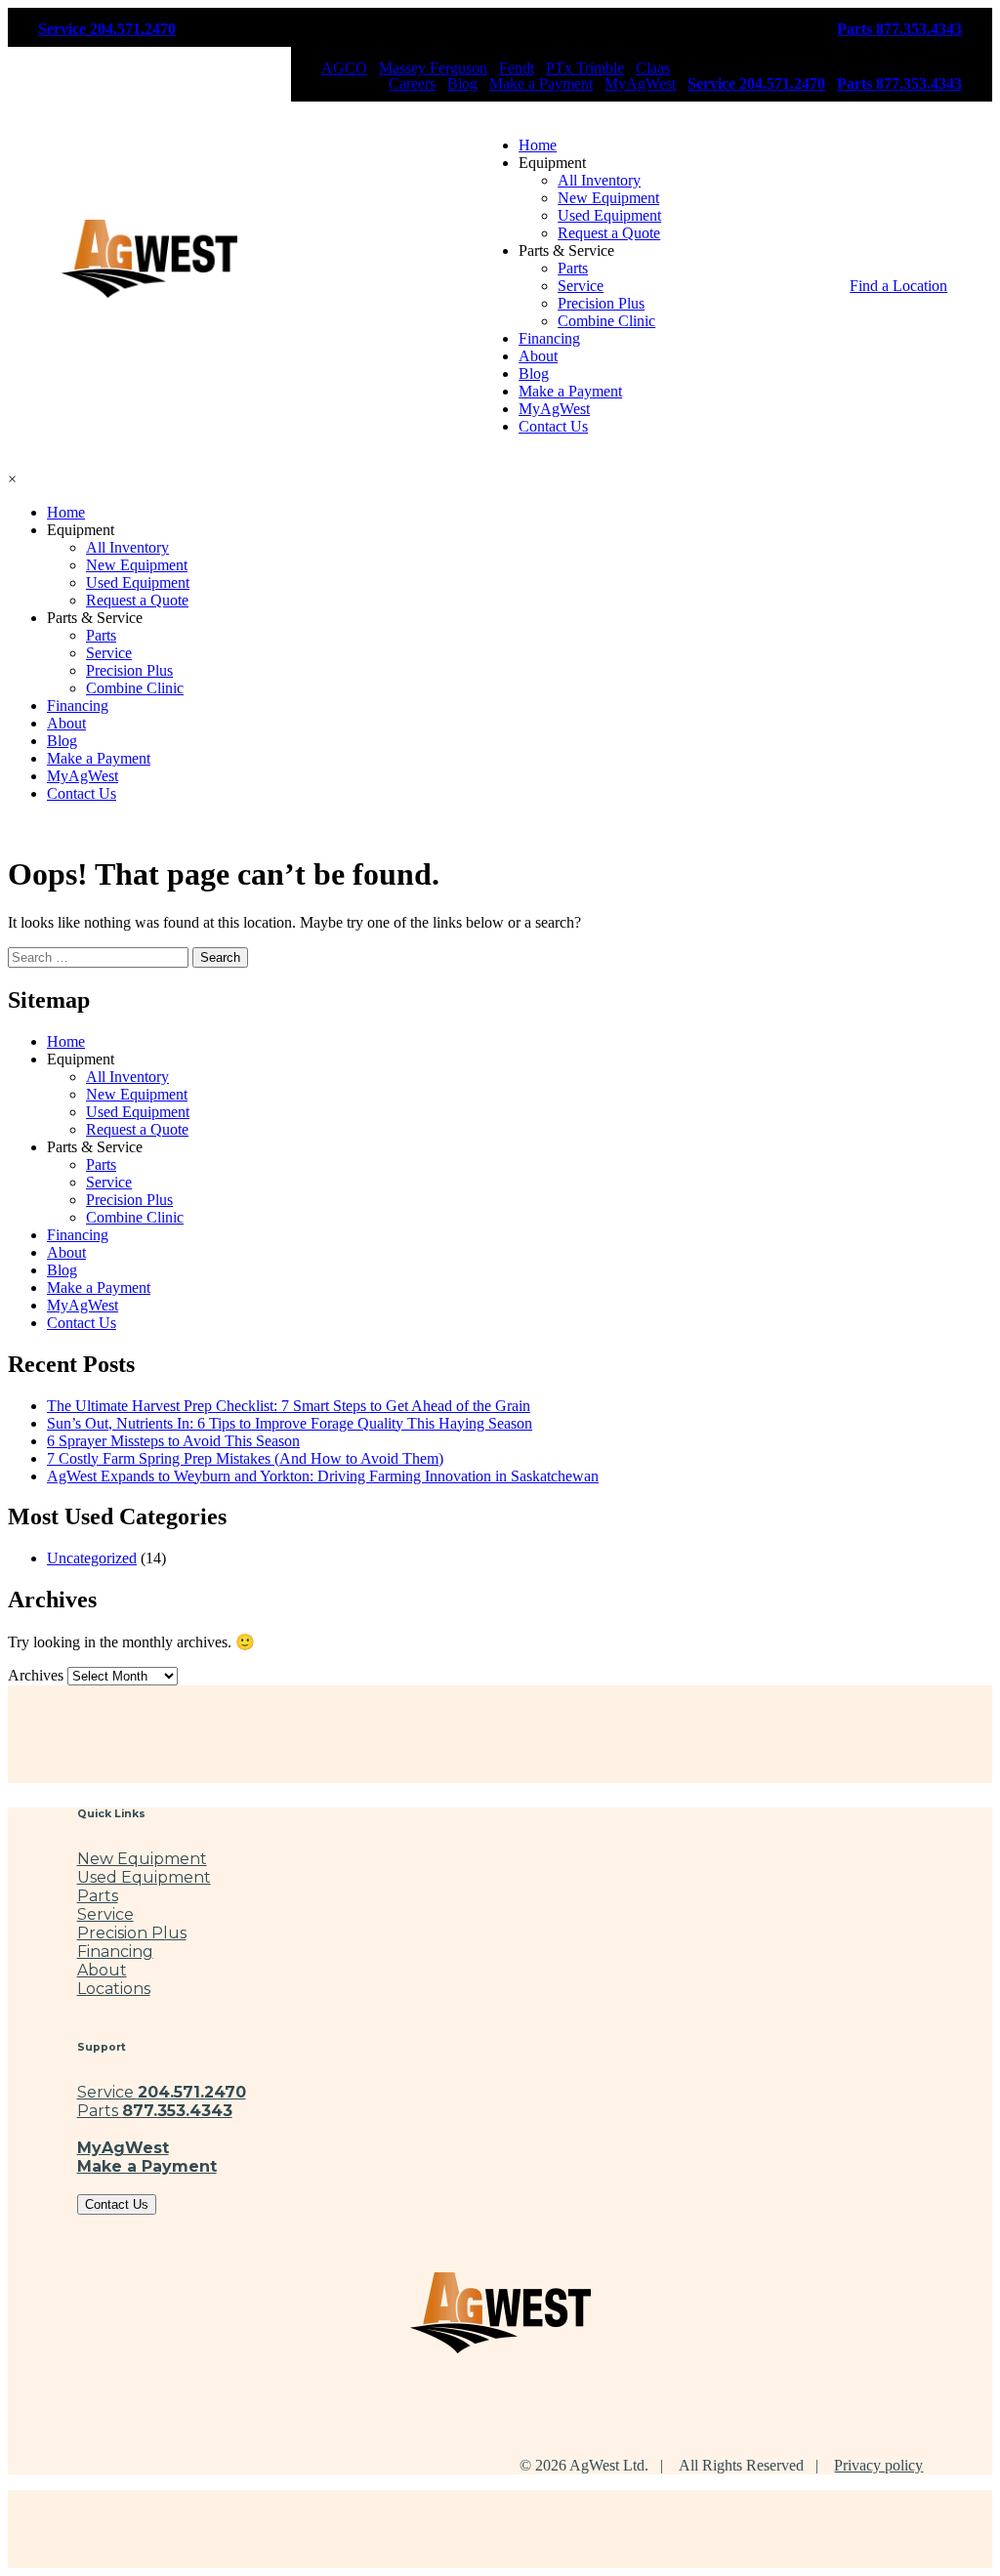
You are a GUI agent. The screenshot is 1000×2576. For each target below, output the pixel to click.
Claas (653, 68)
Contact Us (553, 426)
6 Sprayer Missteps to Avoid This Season (173, 1441)
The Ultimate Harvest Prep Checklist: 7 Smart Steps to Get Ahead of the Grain (289, 1406)
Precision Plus (601, 303)
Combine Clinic (606, 321)
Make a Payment (541, 84)
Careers (412, 84)
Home (538, 145)
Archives (36, 1675)
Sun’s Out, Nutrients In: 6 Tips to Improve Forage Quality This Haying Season (290, 1423)
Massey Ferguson (433, 68)
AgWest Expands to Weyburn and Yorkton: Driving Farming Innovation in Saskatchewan (323, 1476)
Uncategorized (92, 1558)
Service (581, 286)
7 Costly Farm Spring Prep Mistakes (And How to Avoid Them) (245, 1458)
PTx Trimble (585, 68)
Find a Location (898, 286)
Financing (549, 338)
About (538, 356)
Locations (114, 1989)
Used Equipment (609, 215)
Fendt (517, 68)
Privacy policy (878, 2465)
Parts (573, 268)
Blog (462, 84)
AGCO (344, 68)
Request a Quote (609, 233)
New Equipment (608, 198)
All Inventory (599, 180)
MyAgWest (640, 84)
